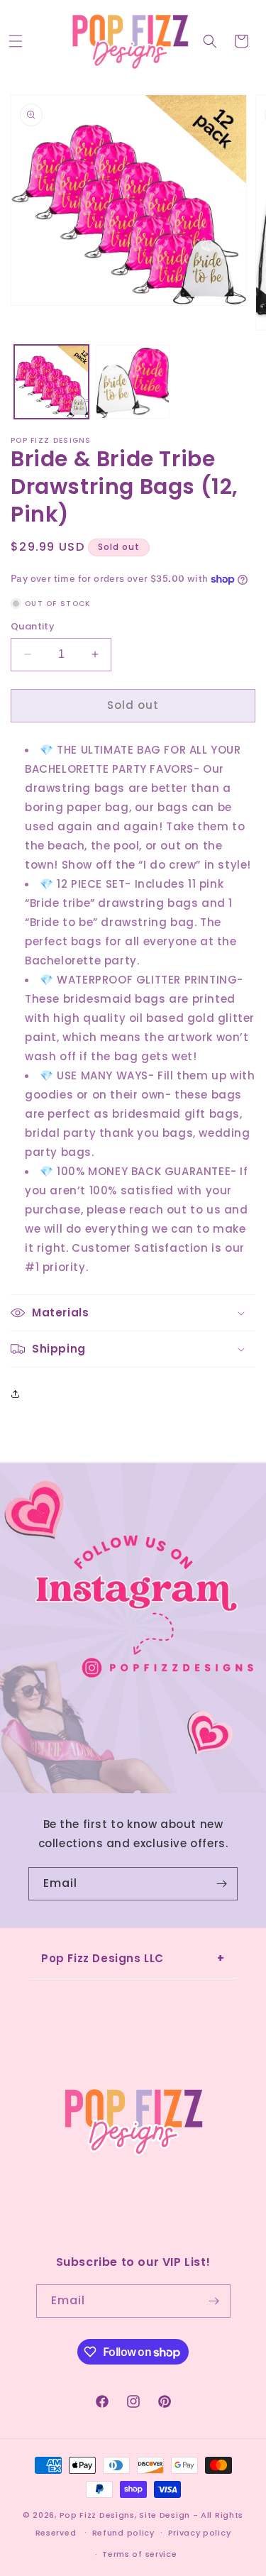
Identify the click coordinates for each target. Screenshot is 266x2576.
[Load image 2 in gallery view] (133, 382)
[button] (16, 41)
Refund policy (123, 2533)
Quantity (33, 626)
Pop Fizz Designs (97, 2515)
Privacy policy (200, 2533)
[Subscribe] (221, 1884)
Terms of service (139, 2554)
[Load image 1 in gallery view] (51, 382)
